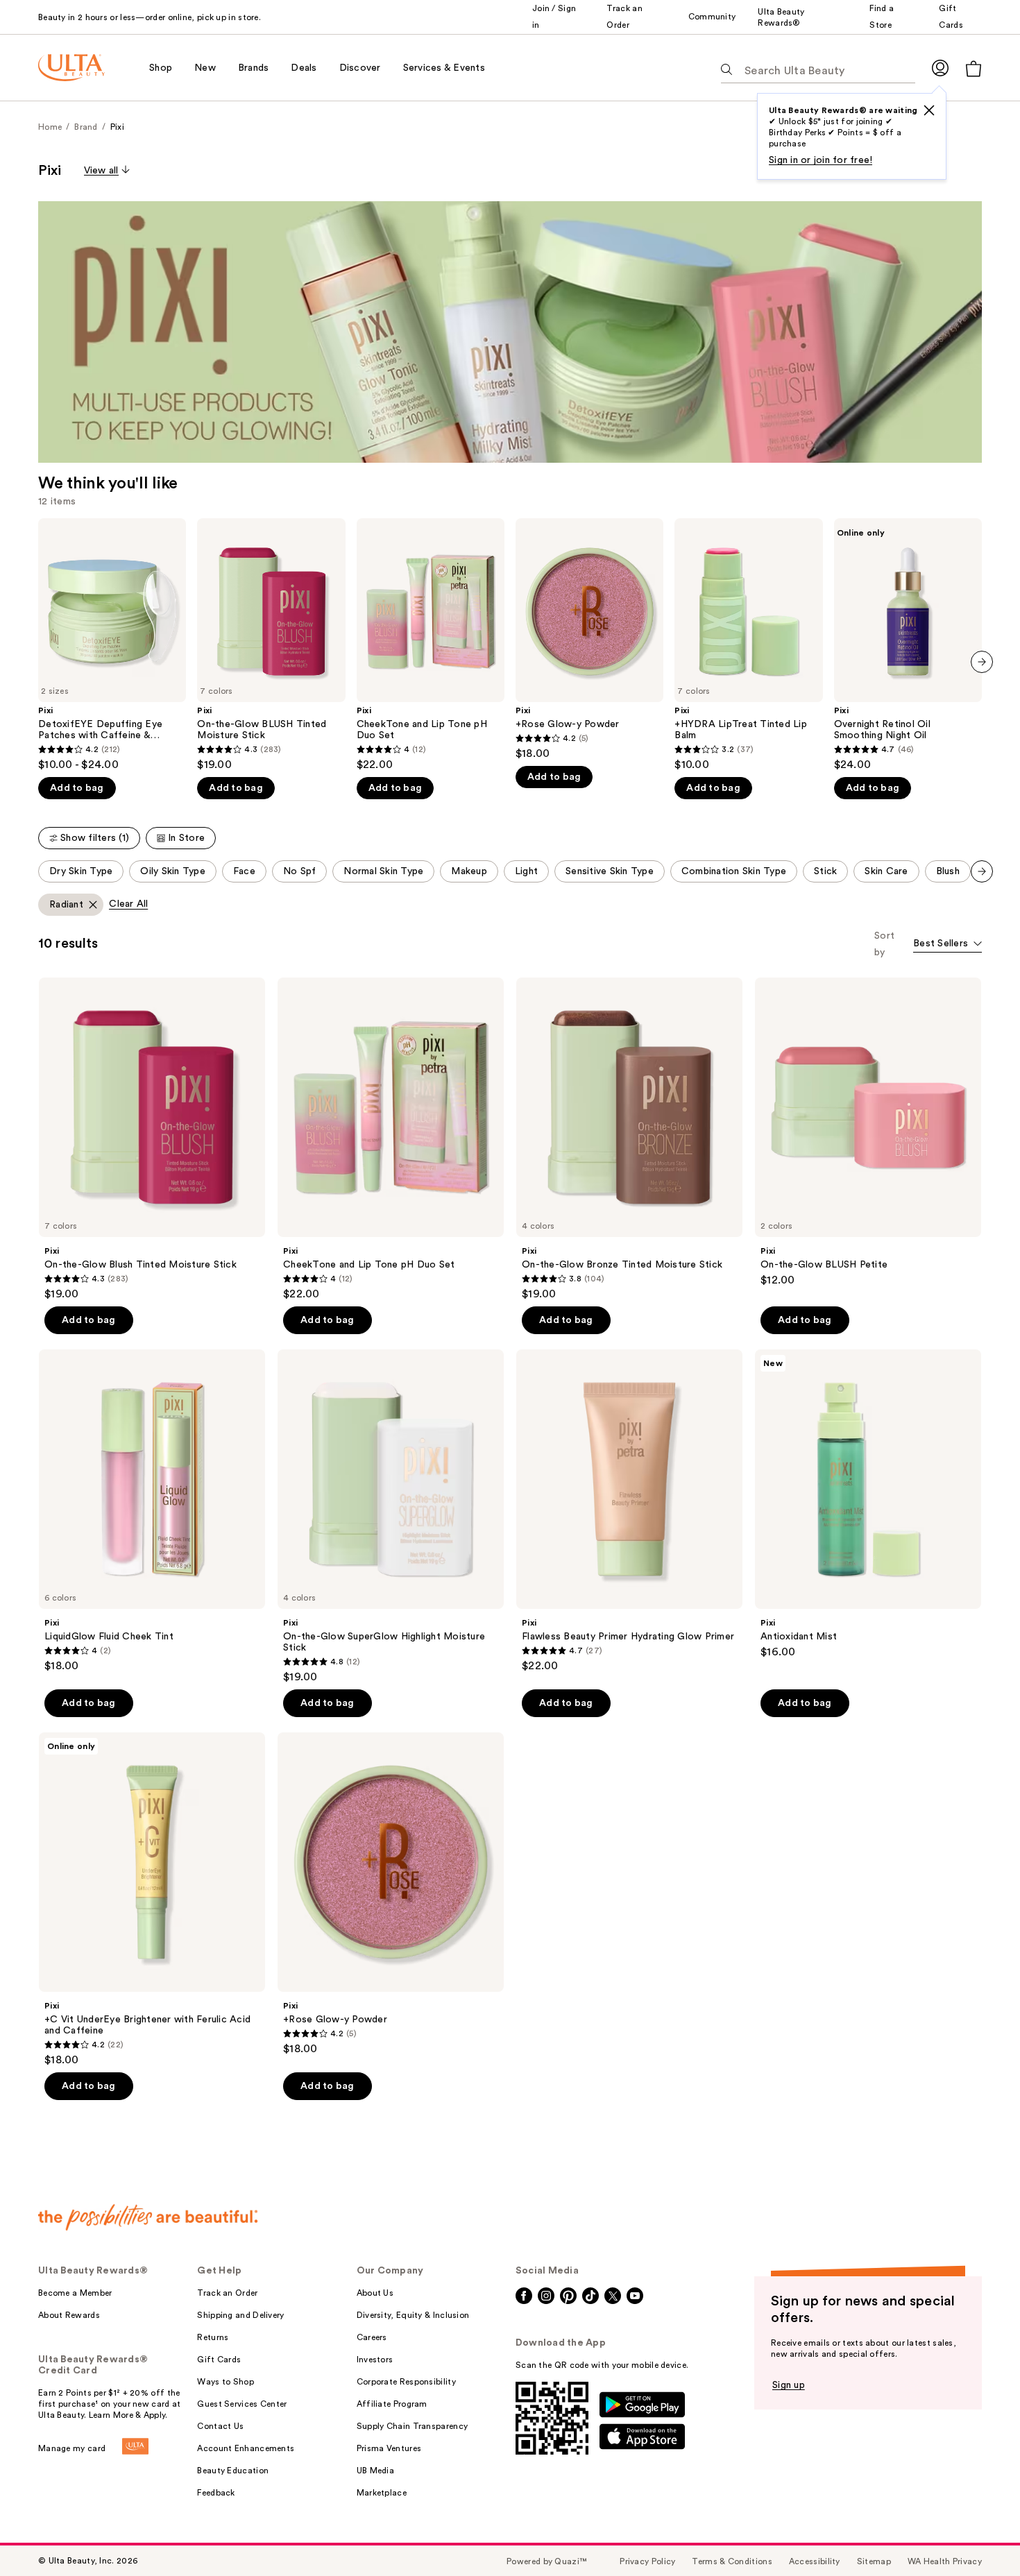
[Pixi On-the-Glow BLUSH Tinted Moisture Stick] (271, 645)
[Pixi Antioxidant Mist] (868, 1504)
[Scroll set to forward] (982, 871)
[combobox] (947, 945)
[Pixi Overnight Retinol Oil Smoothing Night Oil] (908, 645)
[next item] (982, 662)
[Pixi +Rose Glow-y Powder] (589, 639)
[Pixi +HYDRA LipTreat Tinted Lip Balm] (748, 645)
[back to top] (978, 2534)
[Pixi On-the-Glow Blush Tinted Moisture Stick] (152, 1139)
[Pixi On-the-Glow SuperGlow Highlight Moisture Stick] (391, 1517)
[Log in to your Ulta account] (940, 68)
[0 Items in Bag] (974, 68)
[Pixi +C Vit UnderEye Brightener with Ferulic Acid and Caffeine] (152, 1900)
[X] (929, 110)
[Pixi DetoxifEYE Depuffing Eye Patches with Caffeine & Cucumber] (112, 645)
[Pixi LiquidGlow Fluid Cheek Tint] (152, 1511)
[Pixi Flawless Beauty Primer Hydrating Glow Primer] (629, 1511)
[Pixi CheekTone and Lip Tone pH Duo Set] (431, 645)
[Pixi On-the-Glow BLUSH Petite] (868, 1132)
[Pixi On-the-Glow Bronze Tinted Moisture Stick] (629, 1139)
